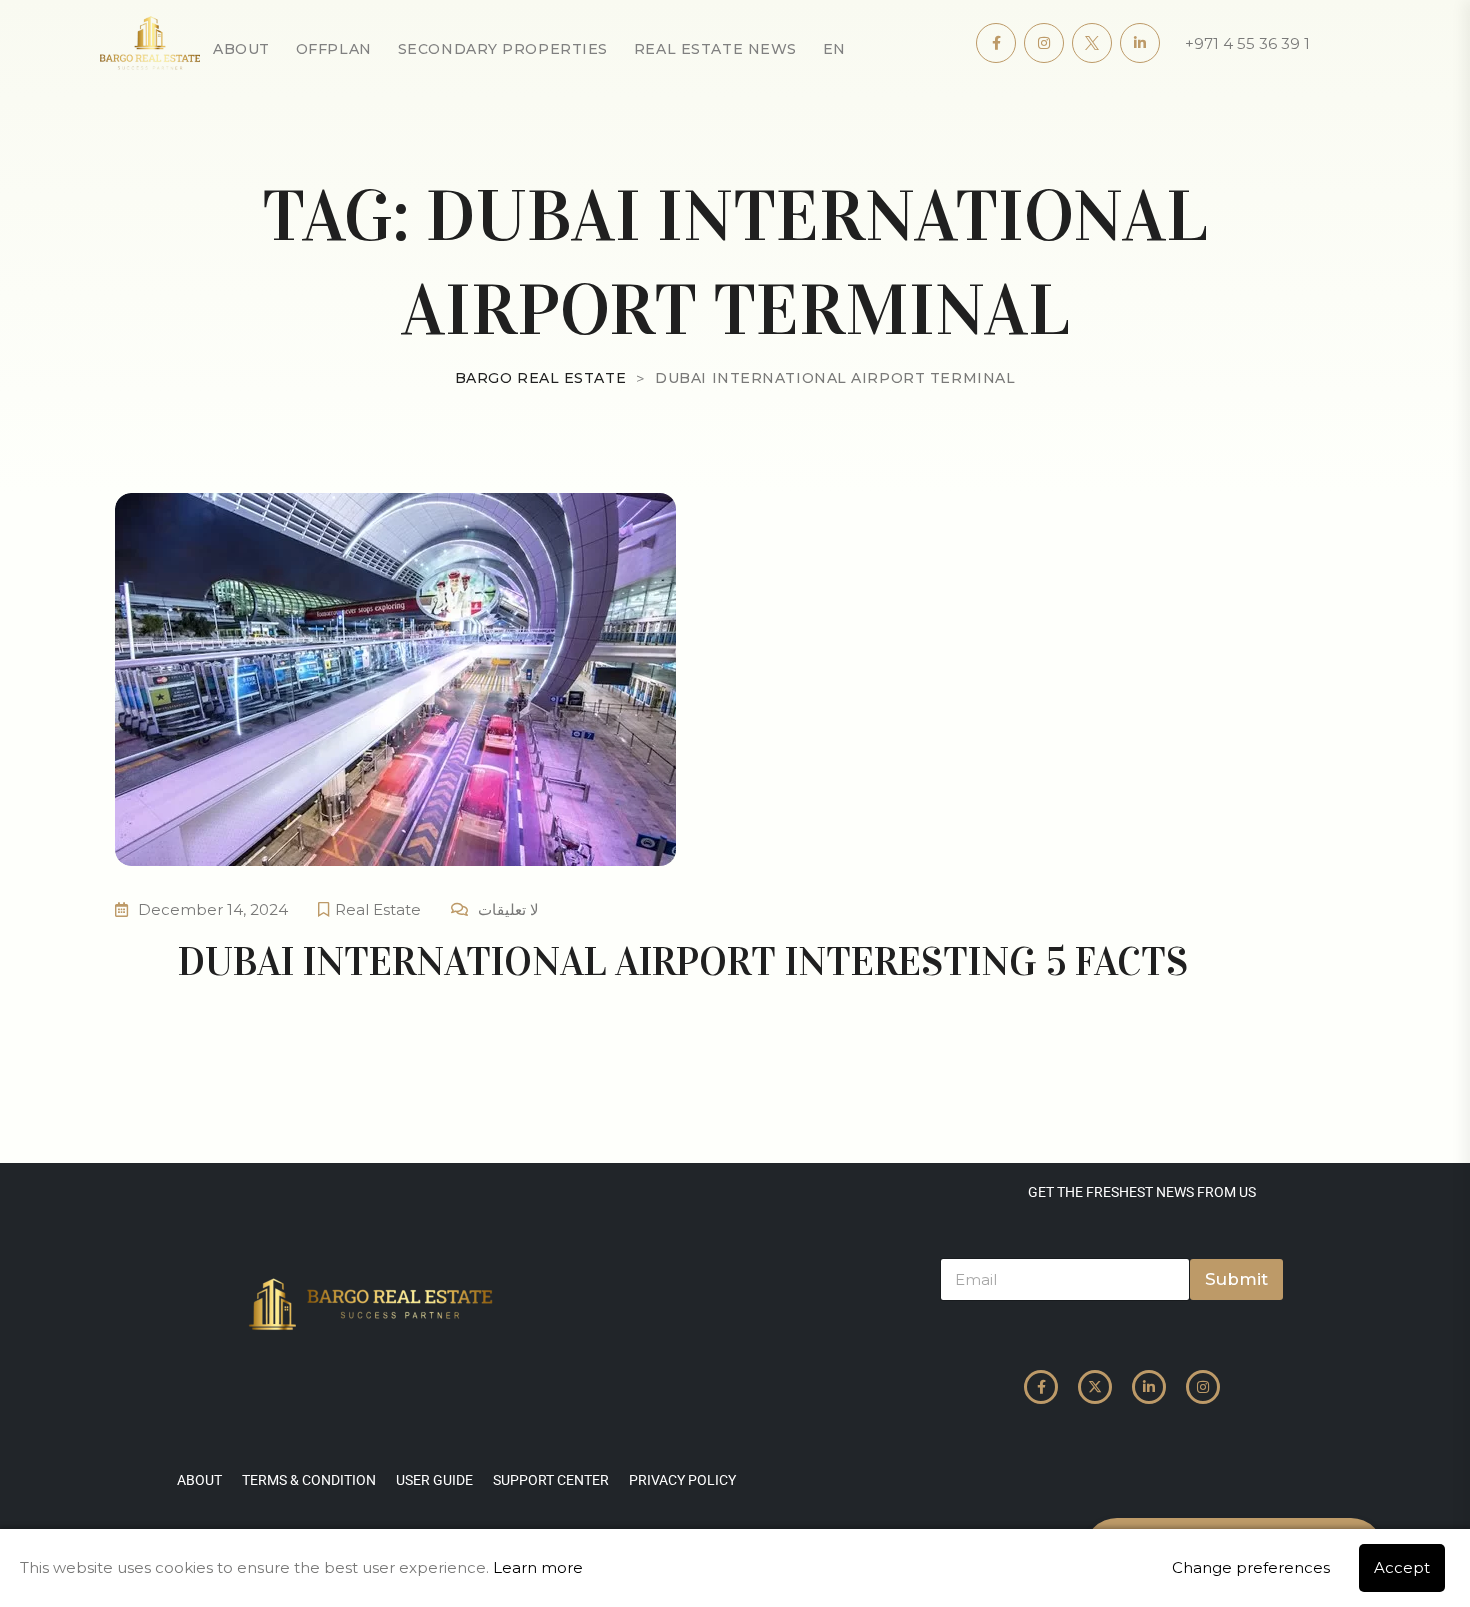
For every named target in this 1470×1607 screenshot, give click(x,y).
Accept (1402, 1567)
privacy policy (682, 1480)
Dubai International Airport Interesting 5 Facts (683, 961)
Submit (1236, 1279)
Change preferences (1251, 1567)
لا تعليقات (508, 909)
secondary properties (503, 49)
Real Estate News (715, 49)
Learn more (538, 1567)
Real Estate (378, 909)
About (241, 49)
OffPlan (334, 49)
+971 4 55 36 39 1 (1247, 43)
